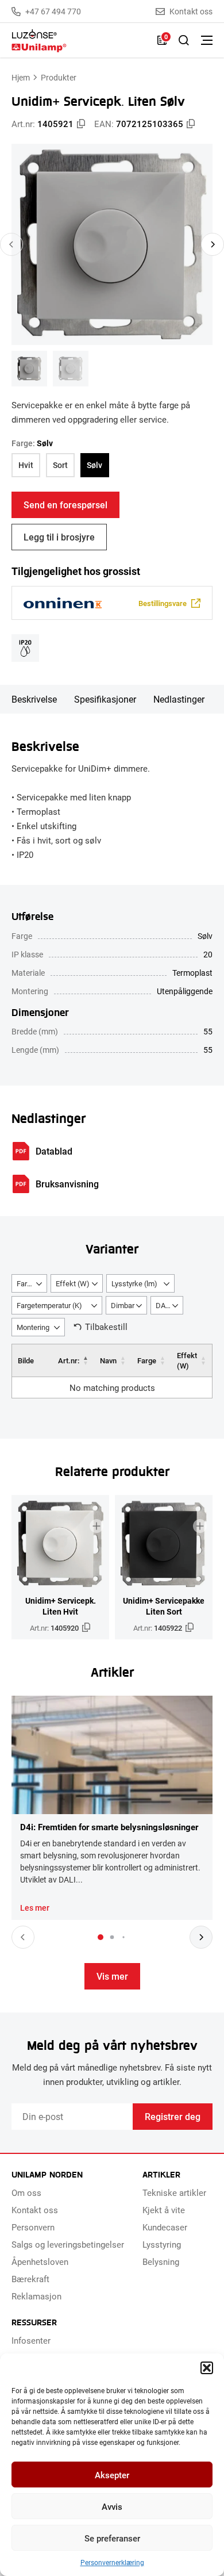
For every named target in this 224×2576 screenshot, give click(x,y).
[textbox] (29, 1284)
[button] (207, 2368)
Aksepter (112, 2475)
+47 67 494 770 (53, 11)
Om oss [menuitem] (26, 2192)
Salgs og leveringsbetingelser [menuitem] (68, 2244)
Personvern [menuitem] (33, 2227)
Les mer (35, 1908)
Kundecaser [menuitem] (165, 2227)
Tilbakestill (106, 1327)
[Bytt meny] (207, 40)
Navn (108, 1360)
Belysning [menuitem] (161, 2261)
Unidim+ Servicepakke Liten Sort (164, 1606)
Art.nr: (69, 1360)
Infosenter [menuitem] (31, 2340)
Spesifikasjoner (105, 699)
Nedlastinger (179, 699)
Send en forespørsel (65, 505)
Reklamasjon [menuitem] (36, 2296)
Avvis (112, 2506)
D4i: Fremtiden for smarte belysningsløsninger (109, 1827)
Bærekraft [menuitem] (30, 2279)
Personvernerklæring (112, 2562)
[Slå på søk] (184, 40)
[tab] (101, 1937)
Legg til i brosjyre (59, 537)
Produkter (59, 77)
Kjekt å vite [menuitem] (164, 2210)
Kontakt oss (191, 11)
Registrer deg (173, 2116)
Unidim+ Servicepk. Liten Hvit (61, 1606)
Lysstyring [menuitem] (162, 2244)
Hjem (21, 77)
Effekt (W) (187, 1360)
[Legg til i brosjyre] (96, 1526)
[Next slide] (213, 244)
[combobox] (29, 1283)
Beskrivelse (34, 699)
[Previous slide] (11, 244)
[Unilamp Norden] (79, 41)
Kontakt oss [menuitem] (35, 2210)
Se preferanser (112, 2538)
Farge (147, 1360)
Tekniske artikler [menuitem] (174, 2192)
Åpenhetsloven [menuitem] (40, 2261)
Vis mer (112, 1976)
